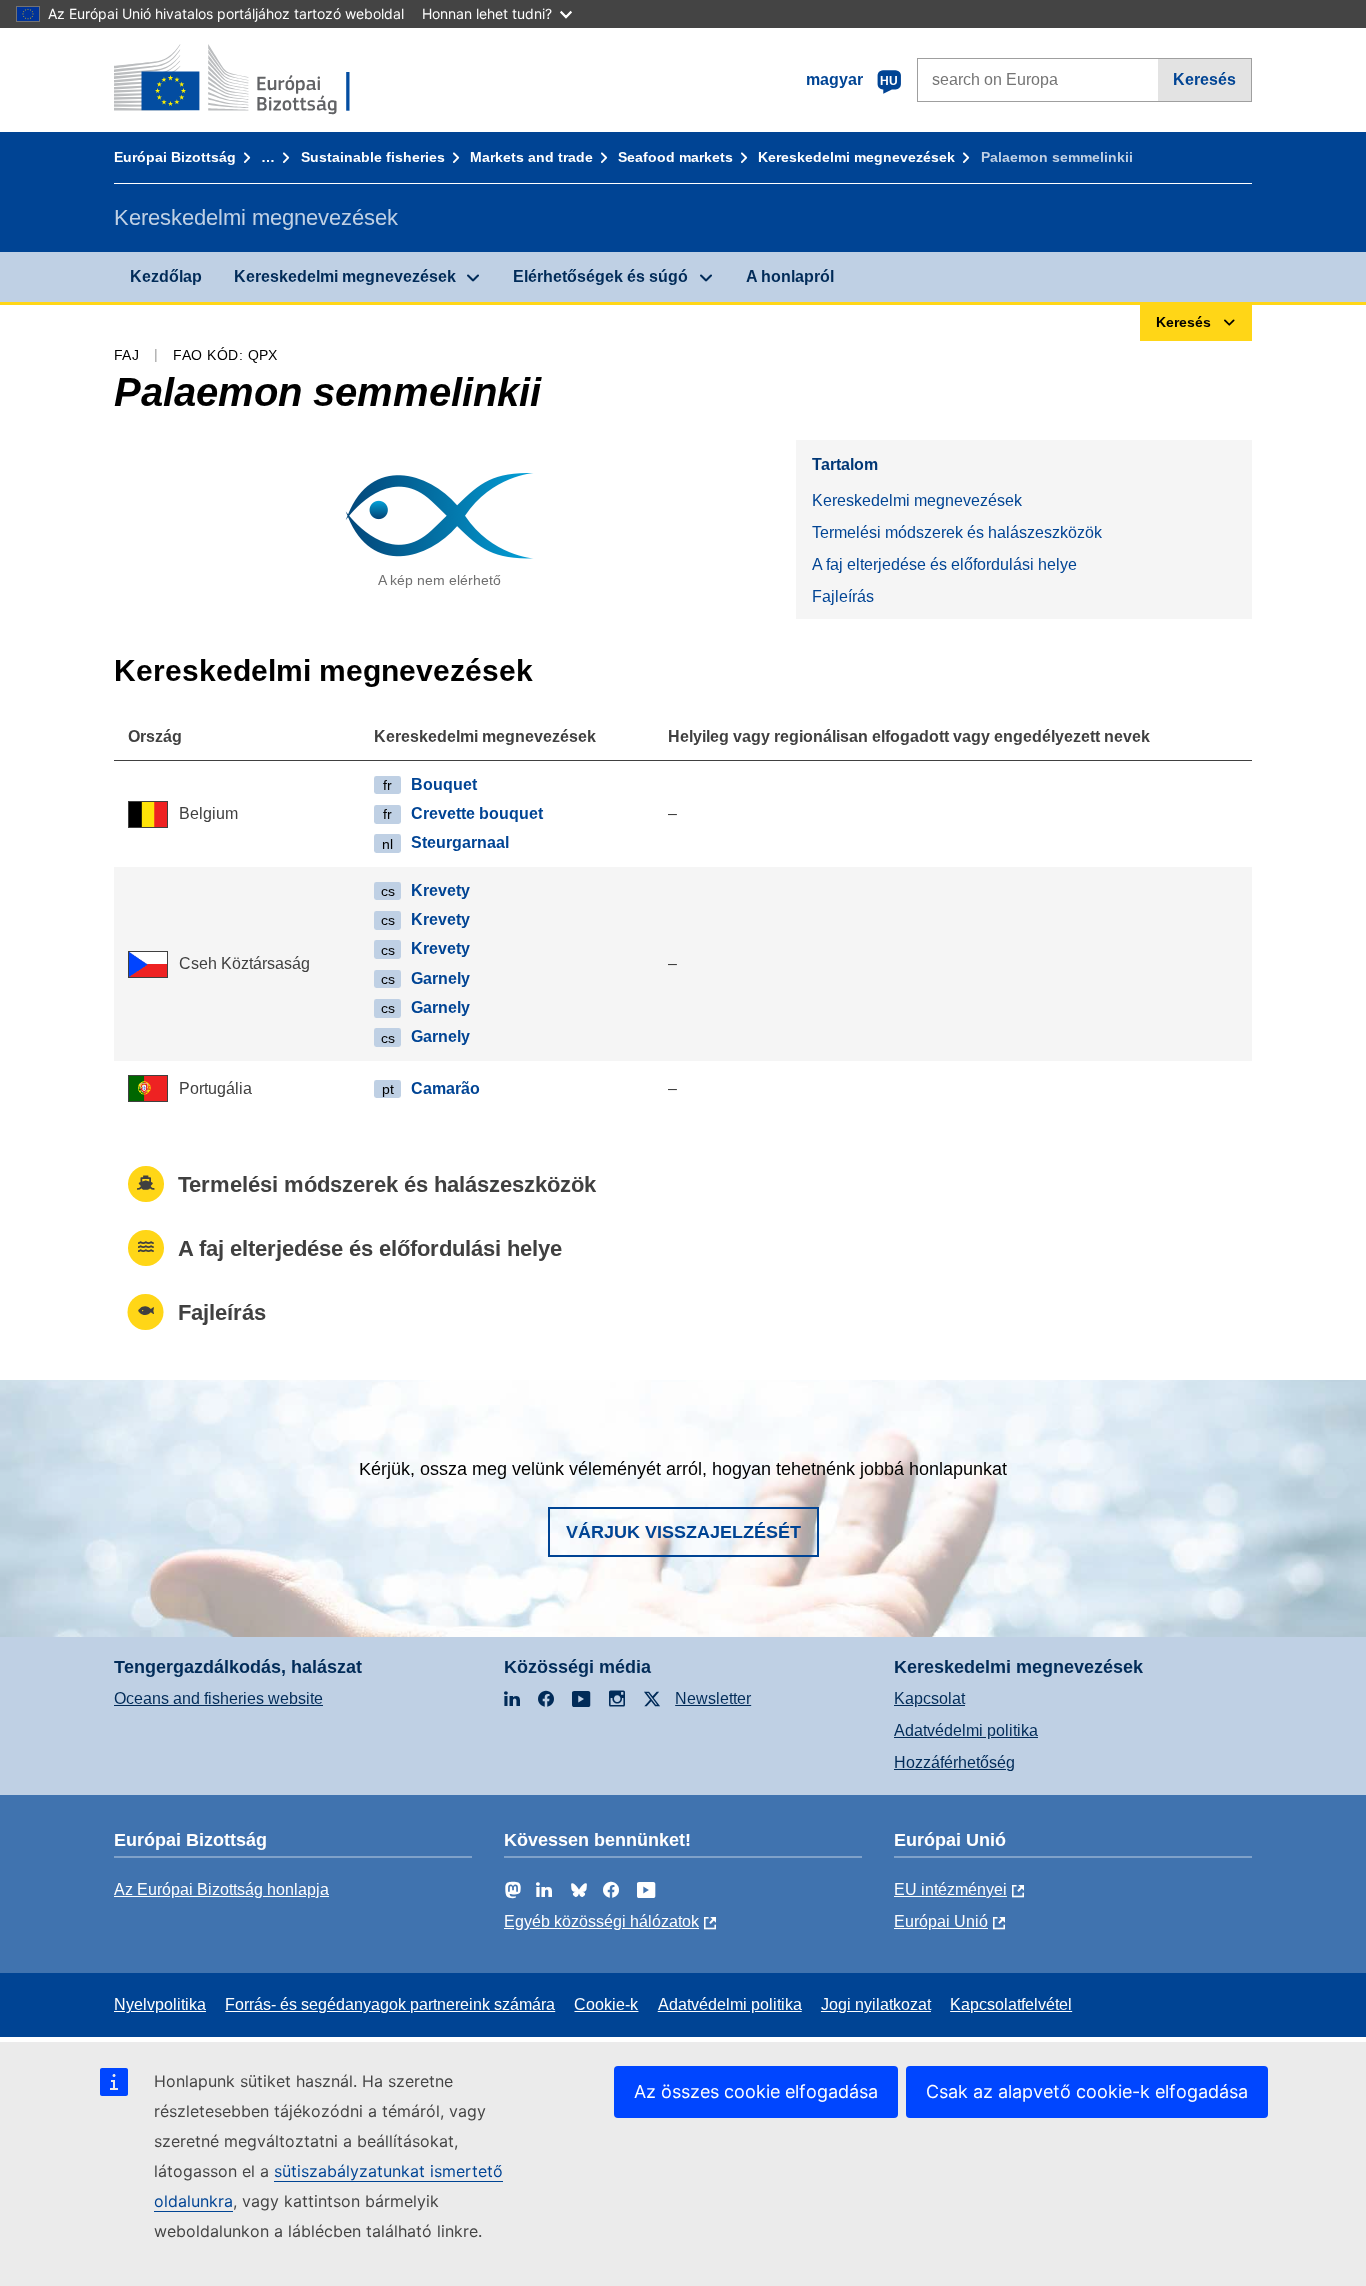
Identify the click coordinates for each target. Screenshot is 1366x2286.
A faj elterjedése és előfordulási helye (944, 564)
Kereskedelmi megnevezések (856, 157)
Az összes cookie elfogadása (756, 2091)
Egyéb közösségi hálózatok (601, 1921)
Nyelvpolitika (160, 2004)
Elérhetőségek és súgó (600, 276)
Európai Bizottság (175, 157)
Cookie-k (606, 2004)
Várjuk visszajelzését (683, 1532)
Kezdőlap (166, 276)
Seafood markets (675, 157)
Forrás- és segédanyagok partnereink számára (390, 2004)
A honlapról (790, 276)
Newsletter (713, 1698)
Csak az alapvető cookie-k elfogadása (1087, 2091)
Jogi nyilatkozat (876, 2004)
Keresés (1204, 79)
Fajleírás (843, 596)
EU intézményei (950, 1889)
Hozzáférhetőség (954, 1762)
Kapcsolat (929, 1698)
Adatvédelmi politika (966, 1730)
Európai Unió (941, 1921)
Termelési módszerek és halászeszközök (957, 532)
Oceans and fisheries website (218, 1698)
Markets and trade (531, 157)
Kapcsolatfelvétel (1011, 2004)
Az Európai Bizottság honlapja (221, 1889)
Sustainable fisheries (373, 157)
